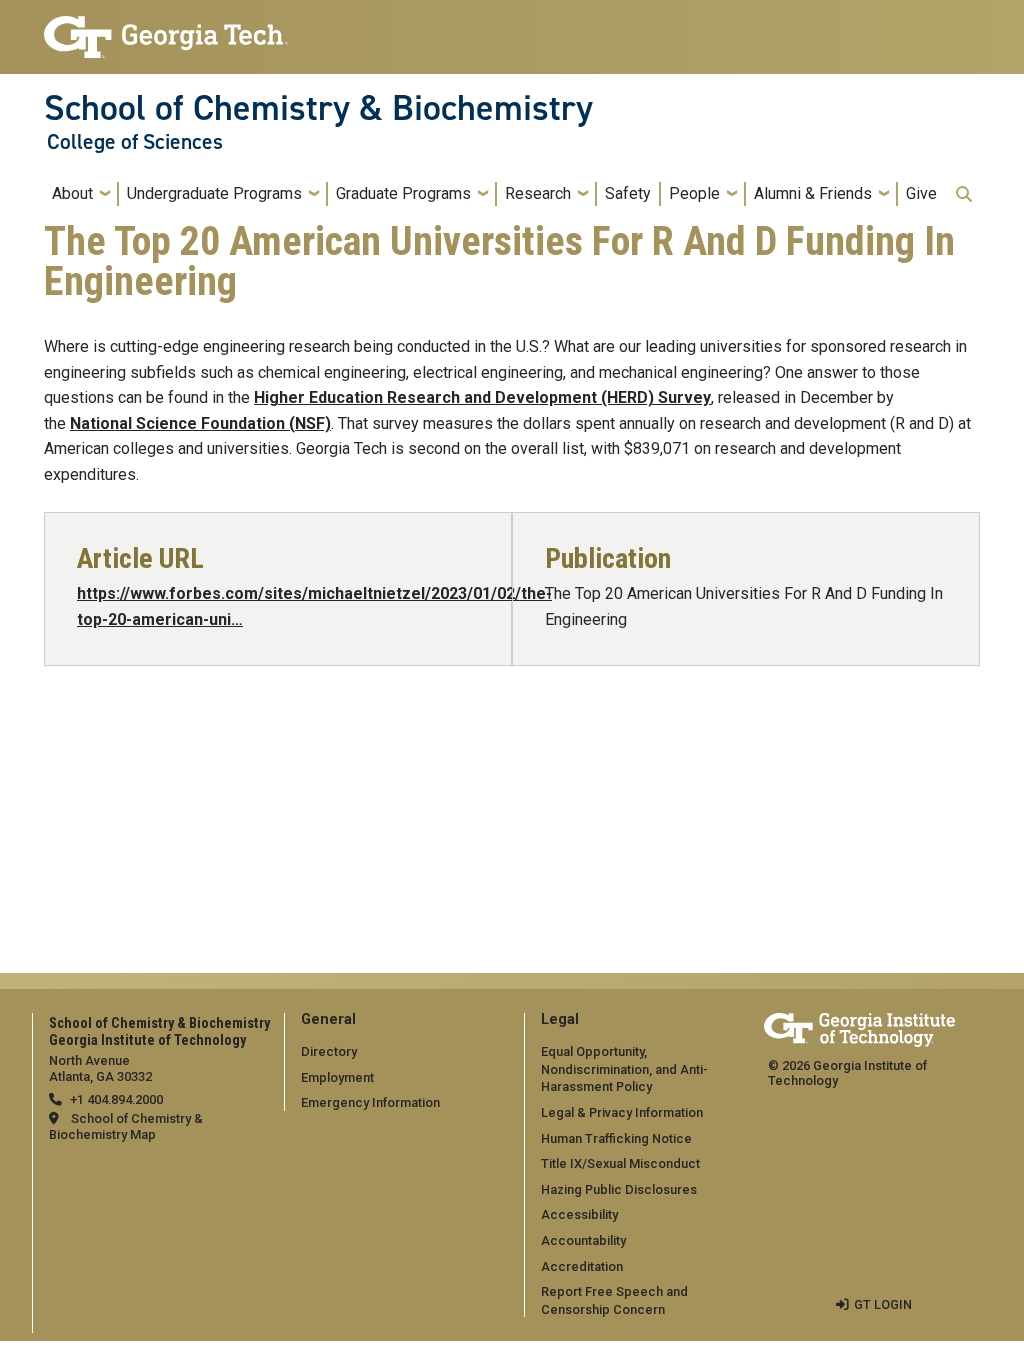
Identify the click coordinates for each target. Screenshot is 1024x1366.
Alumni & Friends (813, 193)
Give (921, 193)
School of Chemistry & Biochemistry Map (126, 1126)
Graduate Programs (403, 193)
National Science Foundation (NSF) (200, 423)
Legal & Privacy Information (622, 1112)
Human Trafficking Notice (616, 1138)
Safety (628, 193)
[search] (964, 194)
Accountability (583, 1240)
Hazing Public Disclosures (619, 1189)
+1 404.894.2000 (116, 1099)
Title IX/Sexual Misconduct (620, 1163)
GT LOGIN (883, 1304)
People (694, 193)
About (72, 193)
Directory (329, 1051)
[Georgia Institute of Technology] (166, 28)
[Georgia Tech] (859, 1026)
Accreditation (582, 1266)
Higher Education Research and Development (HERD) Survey (482, 397)
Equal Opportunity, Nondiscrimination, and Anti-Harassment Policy (624, 1069)
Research (538, 193)
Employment (337, 1077)
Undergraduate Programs (214, 193)
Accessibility (579, 1214)
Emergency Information (370, 1102)
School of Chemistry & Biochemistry (318, 108)
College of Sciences (135, 142)
